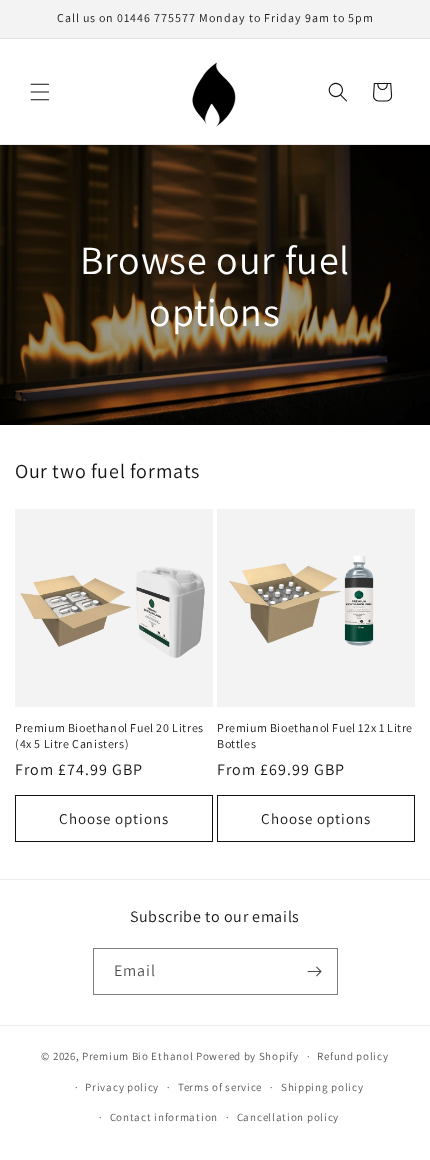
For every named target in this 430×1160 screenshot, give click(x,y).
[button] (40, 92)
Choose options (114, 818)
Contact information (164, 1117)
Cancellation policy (288, 1117)
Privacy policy (122, 1087)
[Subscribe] (315, 971)
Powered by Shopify (247, 1056)
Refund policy (352, 1056)
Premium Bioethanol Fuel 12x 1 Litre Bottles (315, 735)
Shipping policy (322, 1087)
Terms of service (220, 1087)
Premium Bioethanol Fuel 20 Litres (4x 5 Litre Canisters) (109, 735)
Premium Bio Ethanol (137, 1056)
